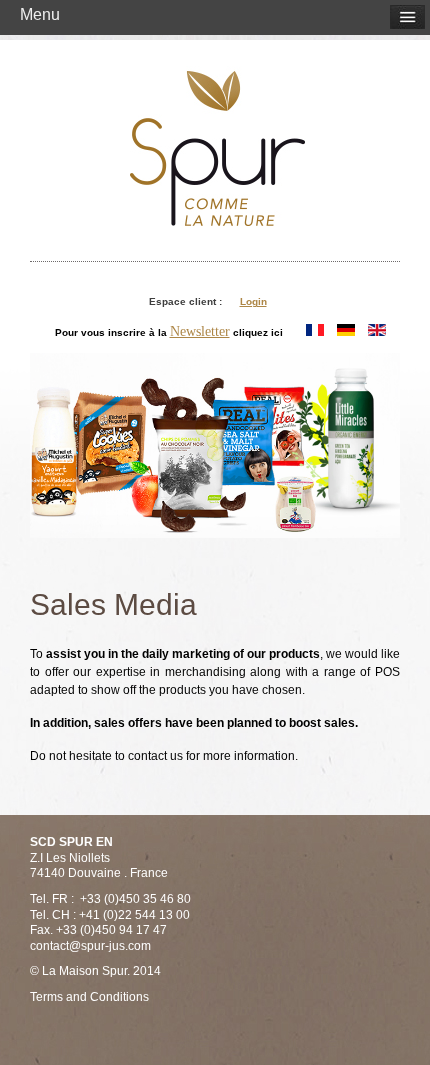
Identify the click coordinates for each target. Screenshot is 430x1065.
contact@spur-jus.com (90, 946)
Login (253, 301)
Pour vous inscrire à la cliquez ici (169, 331)
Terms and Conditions (89, 997)
